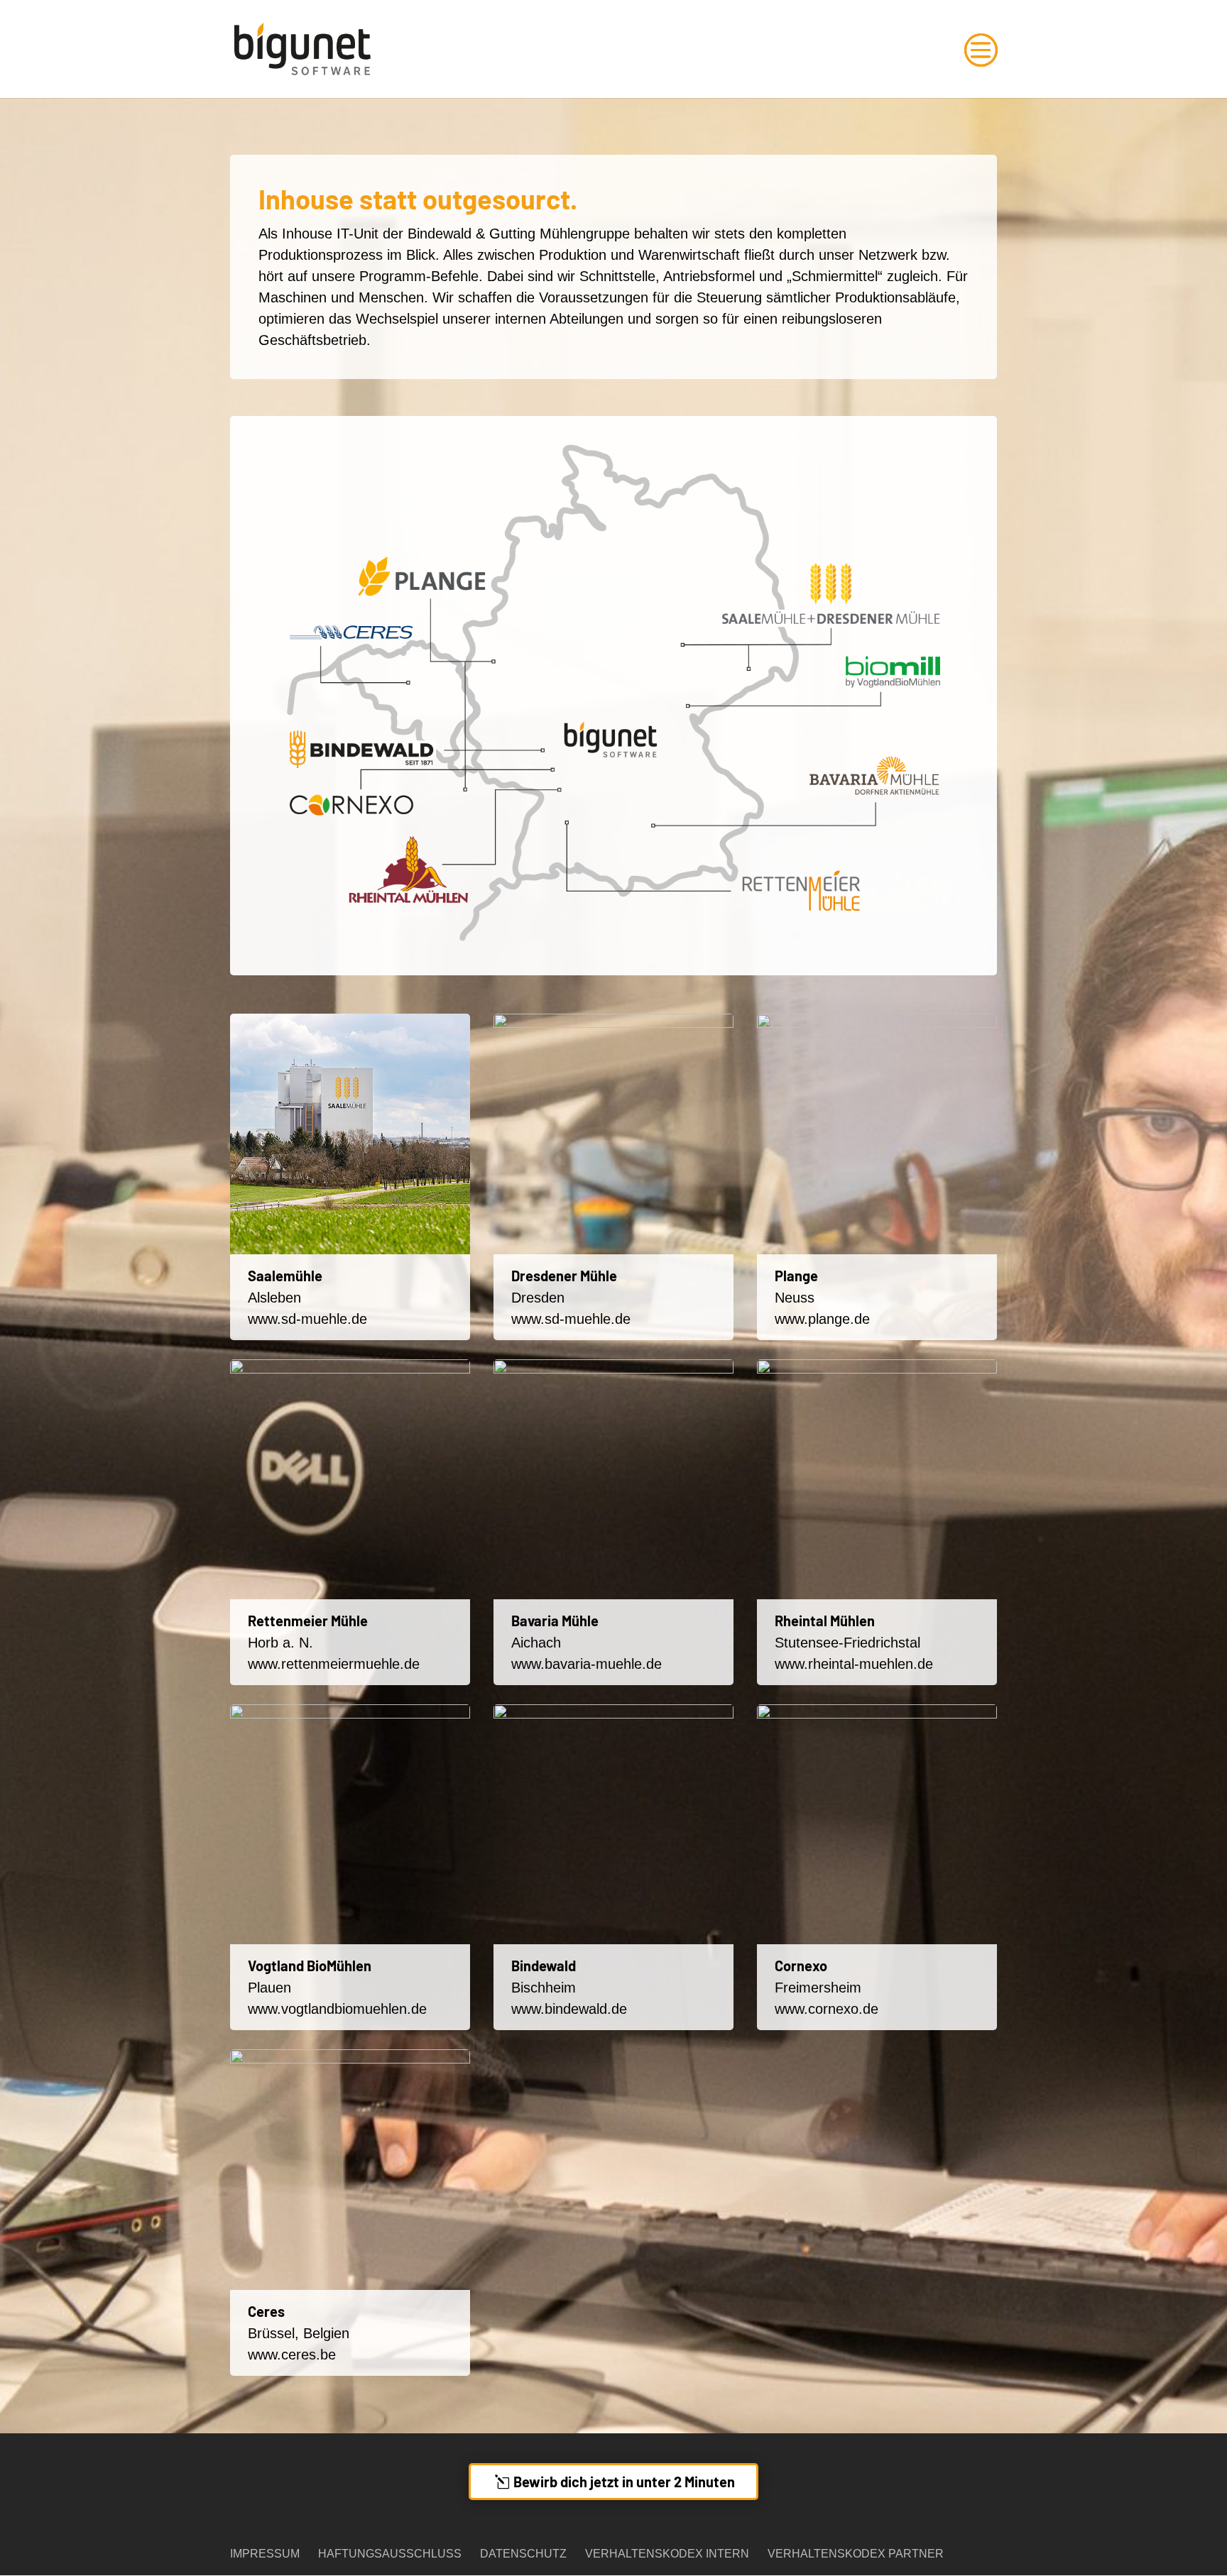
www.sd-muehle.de (307, 1319)
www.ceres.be (292, 2355)
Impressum (265, 2554)
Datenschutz (523, 2554)
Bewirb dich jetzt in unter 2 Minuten (624, 2482)
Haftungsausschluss (390, 2554)
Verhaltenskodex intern (667, 2554)
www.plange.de (822, 1319)
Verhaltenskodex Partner (856, 2554)
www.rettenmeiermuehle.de (334, 1664)
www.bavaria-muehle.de (587, 1664)
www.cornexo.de (827, 2009)
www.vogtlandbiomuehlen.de (337, 2009)
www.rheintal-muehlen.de (854, 1664)
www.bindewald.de (569, 2009)
